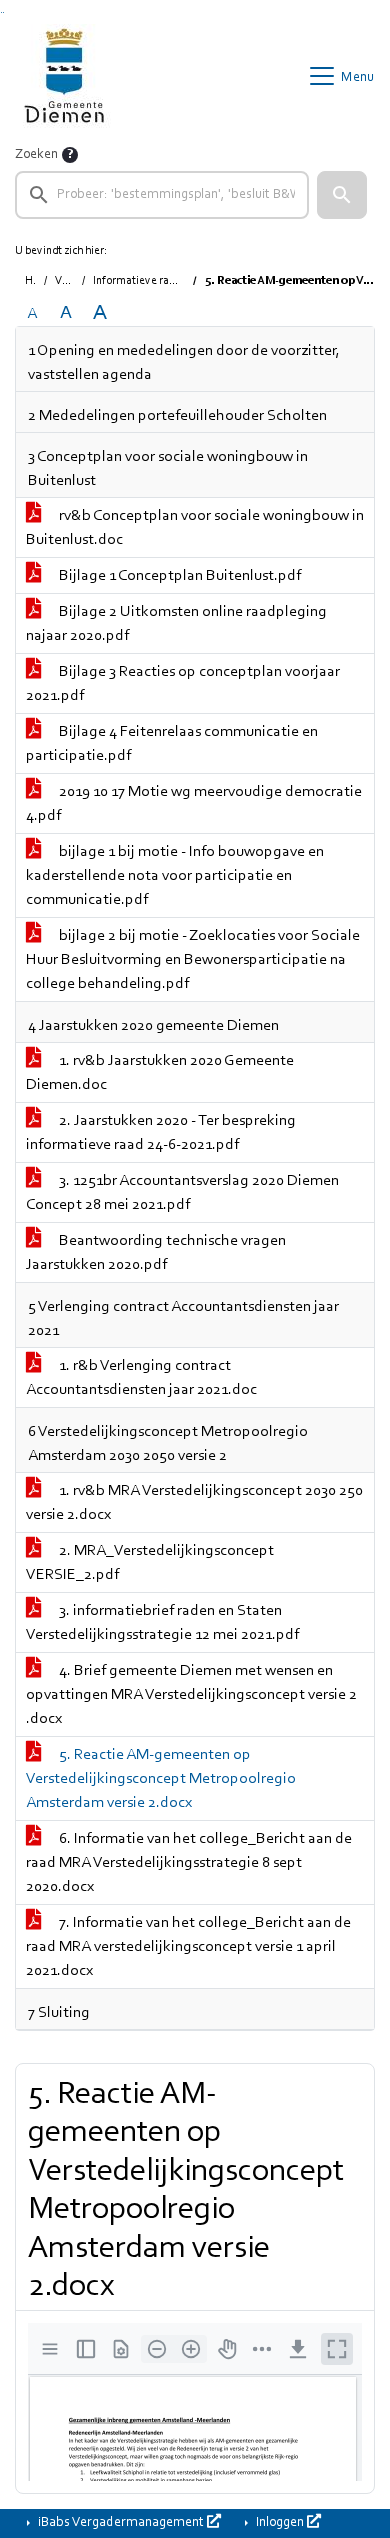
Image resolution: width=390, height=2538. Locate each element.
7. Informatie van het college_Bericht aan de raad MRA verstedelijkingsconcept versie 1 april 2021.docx (188, 1947)
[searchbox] (162, 195)
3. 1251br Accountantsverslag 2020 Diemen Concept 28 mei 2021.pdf (182, 1193)
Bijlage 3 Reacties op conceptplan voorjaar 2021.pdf (183, 684)
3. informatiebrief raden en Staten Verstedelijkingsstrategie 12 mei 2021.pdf (162, 1623)
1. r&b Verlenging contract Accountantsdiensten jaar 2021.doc (141, 1378)
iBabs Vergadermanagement (121, 2523)
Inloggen (280, 2523)
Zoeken (36, 155)
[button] (342, 195)
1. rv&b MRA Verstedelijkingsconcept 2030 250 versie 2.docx (194, 1503)
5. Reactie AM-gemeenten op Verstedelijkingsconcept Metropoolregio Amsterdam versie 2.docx (161, 1779)
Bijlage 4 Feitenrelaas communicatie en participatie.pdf (172, 744)
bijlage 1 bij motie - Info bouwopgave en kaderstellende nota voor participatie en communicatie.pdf (175, 876)
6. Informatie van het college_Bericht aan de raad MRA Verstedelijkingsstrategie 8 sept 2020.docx (189, 1863)
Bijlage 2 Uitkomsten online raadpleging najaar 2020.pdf (176, 624)
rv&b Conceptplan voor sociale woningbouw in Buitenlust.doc (195, 528)
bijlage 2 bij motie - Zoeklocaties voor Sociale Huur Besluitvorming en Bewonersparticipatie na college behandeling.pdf (193, 960)
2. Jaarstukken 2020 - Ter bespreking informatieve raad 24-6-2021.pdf (161, 1133)
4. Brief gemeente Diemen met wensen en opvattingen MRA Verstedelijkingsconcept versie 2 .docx (191, 1695)
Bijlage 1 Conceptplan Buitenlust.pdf (178, 576)
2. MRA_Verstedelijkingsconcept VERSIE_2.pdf (150, 1563)
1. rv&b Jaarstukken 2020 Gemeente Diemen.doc (160, 1073)
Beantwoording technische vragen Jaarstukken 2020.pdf (156, 1253)
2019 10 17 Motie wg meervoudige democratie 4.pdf (194, 804)
